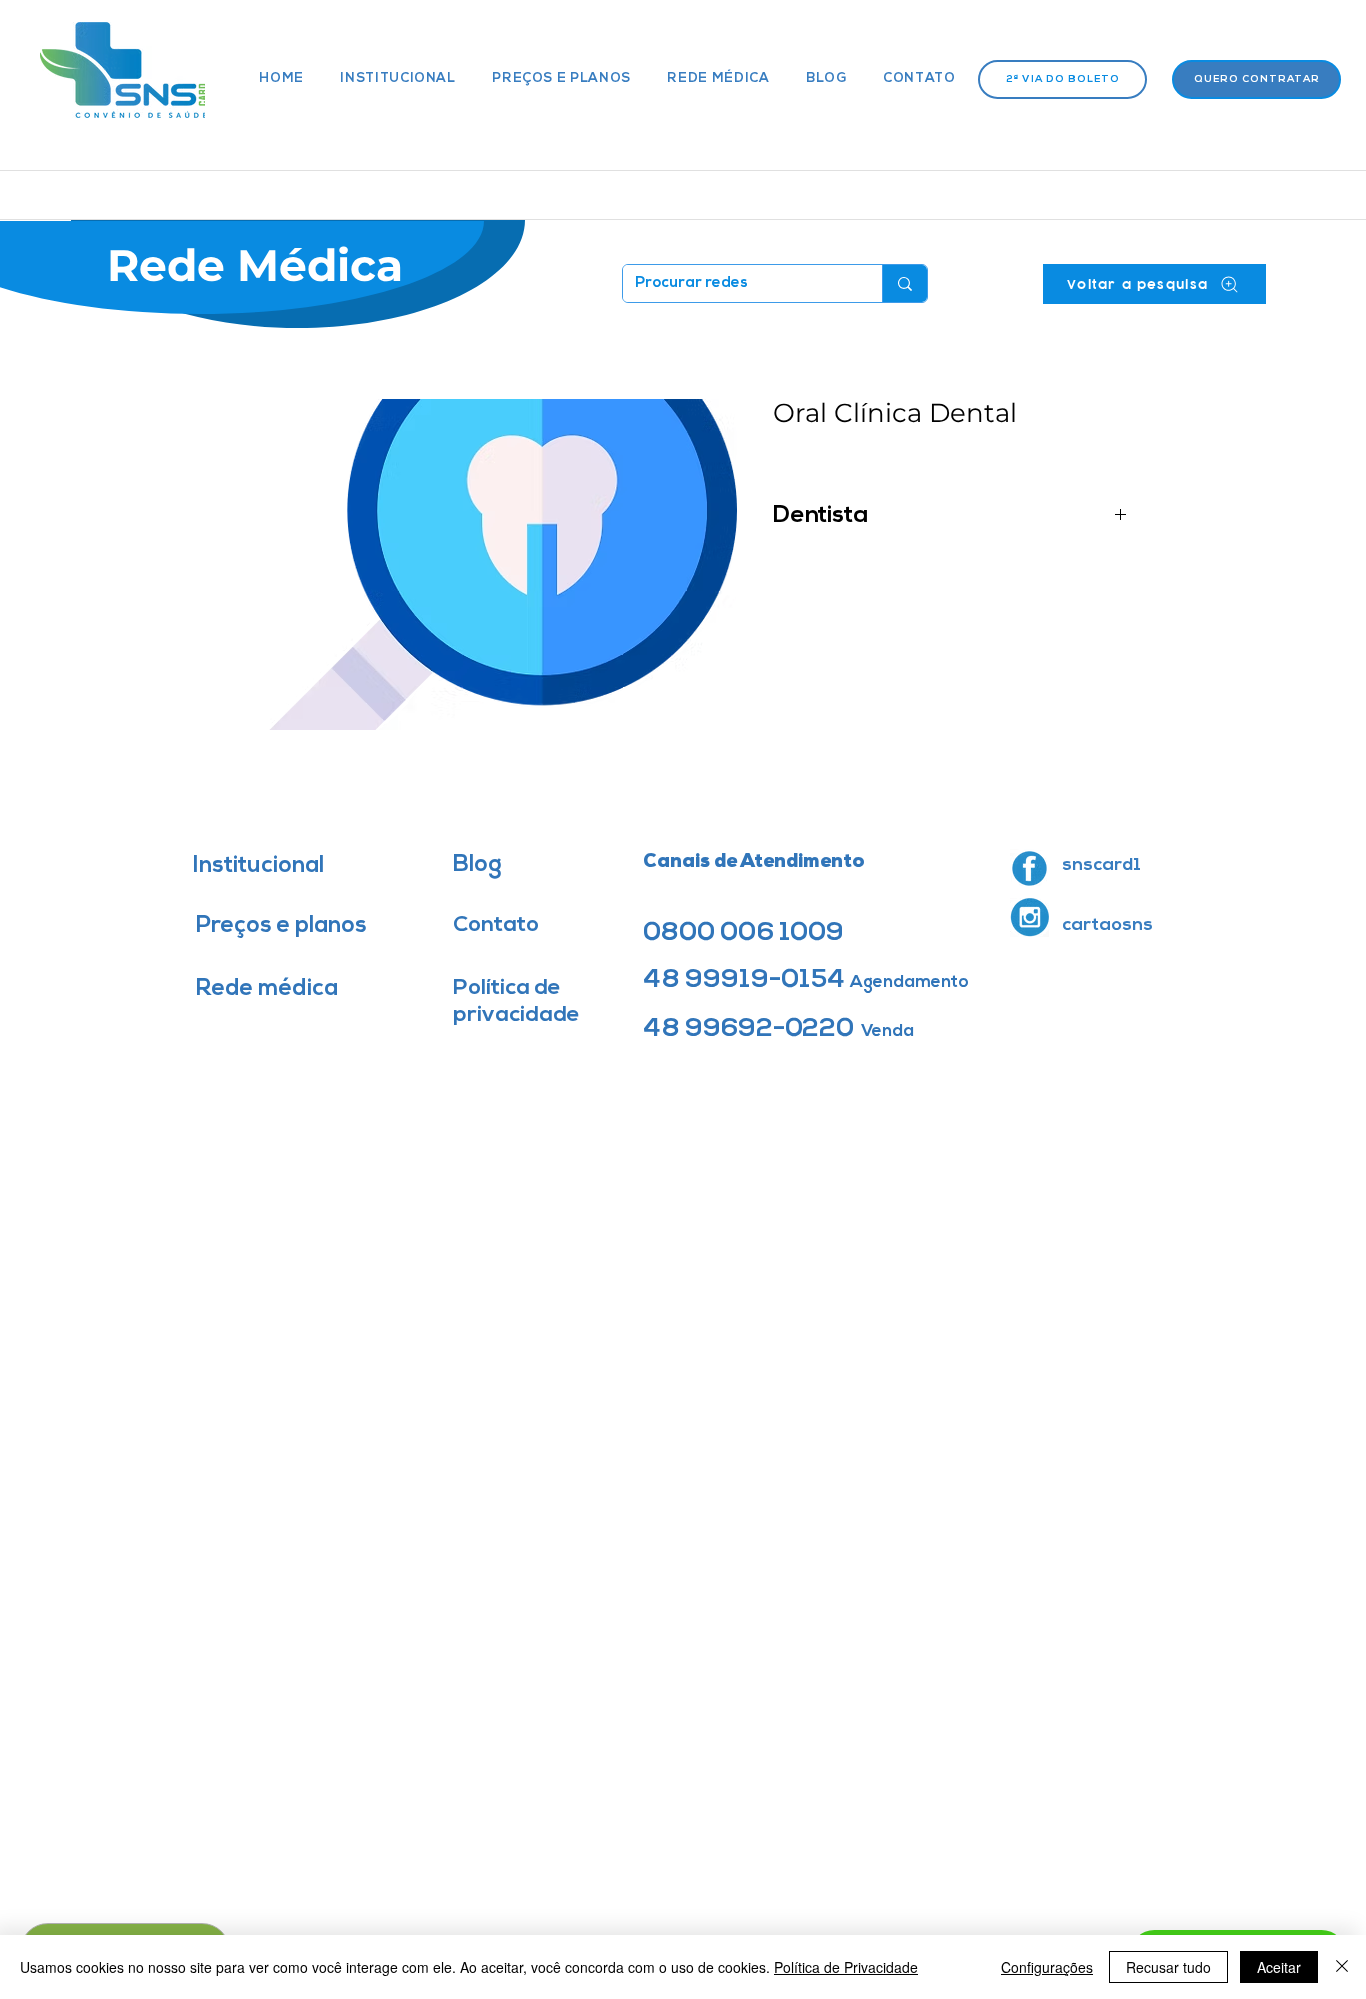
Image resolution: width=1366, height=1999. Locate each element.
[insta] (1029, 917)
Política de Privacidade (846, 1967)
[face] (1029, 868)
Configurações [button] (1047, 1967)
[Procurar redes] (904, 283)
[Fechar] (1342, 1967)
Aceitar (1279, 1967)
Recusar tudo (1168, 1967)
